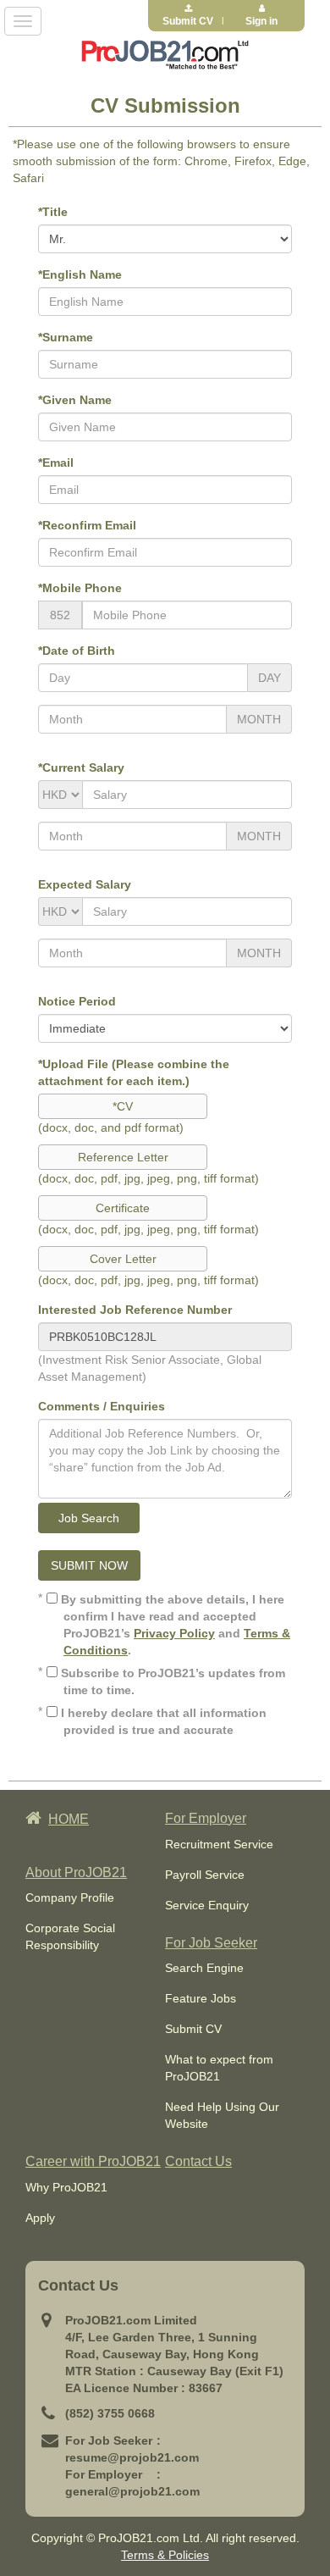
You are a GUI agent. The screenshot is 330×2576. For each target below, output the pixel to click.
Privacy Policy (174, 1633)
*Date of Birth (77, 651)
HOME (69, 1819)
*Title (53, 212)
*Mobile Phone (80, 588)
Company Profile (70, 1897)
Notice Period (77, 1001)
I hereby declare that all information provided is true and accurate (162, 1721)
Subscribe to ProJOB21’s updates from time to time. (171, 1681)
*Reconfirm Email (87, 525)
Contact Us (198, 2161)
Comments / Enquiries (102, 1406)
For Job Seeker (211, 1943)
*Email (56, 463)
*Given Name (75, 400)
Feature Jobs (201, 1998)
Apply (40, 2218)
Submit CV (193, 2029)
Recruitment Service (219, 1844)
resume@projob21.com (132, 2457)
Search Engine (204, 1968)
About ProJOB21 (76, 1872)
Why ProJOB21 (66, 2187)
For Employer (206, 1818)
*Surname (66, 337)
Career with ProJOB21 (93, 2161)
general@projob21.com (132, 2491)
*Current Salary (81, 767)
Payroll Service (205, 1875)
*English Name (80, 274)
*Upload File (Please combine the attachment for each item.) (134, 1072)
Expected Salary (85, 884)
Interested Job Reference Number (135, 1310)
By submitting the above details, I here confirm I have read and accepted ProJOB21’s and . (174, 1625)
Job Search (89, 1518)
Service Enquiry (207, 1905)
